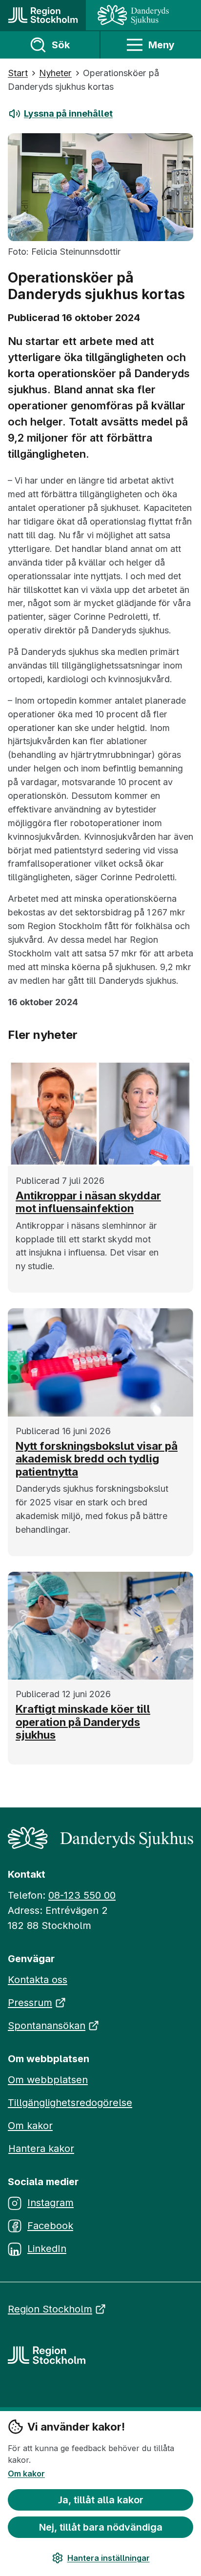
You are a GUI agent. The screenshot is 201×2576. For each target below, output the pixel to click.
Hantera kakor (41, 2149)
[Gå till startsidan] (43, 15)
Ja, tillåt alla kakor (101, 2500)
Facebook (50, 2226)
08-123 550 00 (82, 1895)
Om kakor (26, 2474)
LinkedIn (47, 2249)
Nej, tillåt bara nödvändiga (101, 2527)
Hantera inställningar (109, 2558)
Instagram (50, 2203)
